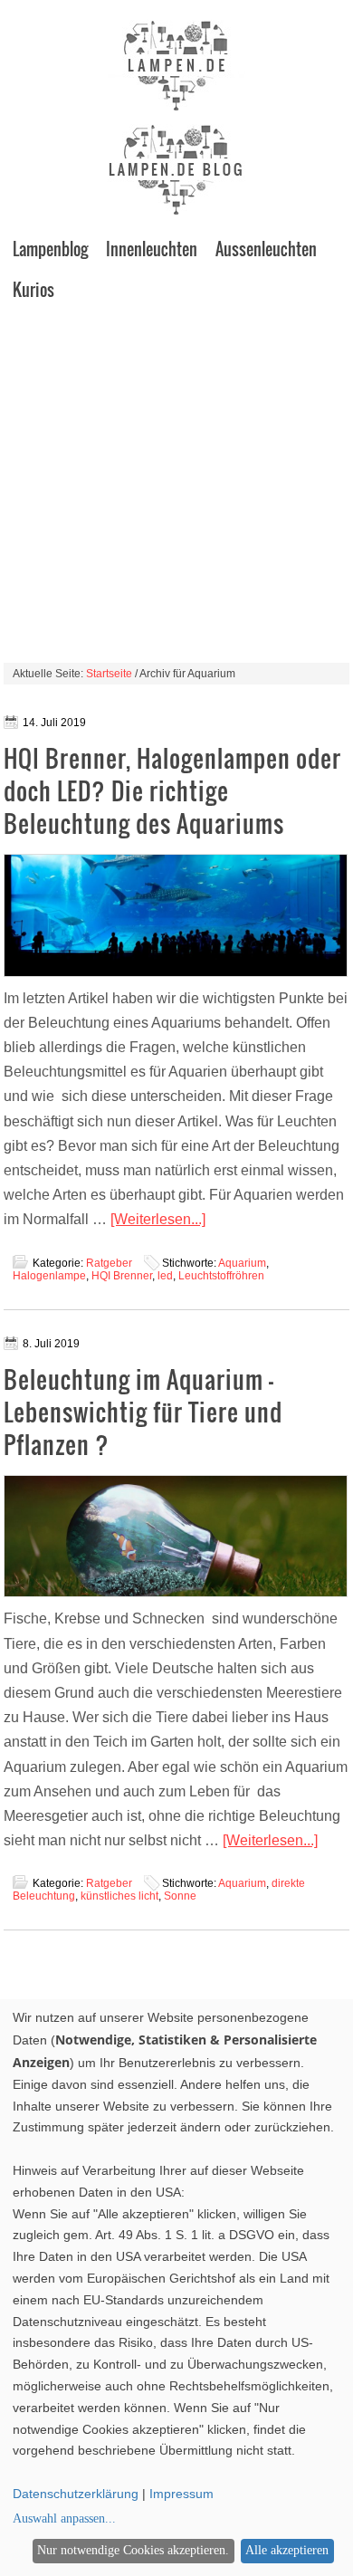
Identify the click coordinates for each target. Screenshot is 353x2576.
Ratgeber (109, 1263)
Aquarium (242, 1263)
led (165, 1276)
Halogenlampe (49, 1276)
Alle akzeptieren (287, 2550)
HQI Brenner (122, 1276)
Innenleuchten (152, 249)
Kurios (33, 290)
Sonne (180, 1896)
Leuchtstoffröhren (221, 1276)
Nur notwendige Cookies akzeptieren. (133, 2550)
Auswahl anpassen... (64, 2519)
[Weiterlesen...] (158, 1219)
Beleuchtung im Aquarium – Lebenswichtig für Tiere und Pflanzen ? (143, 1412)
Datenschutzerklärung (76, 2494)
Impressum (181, 2494)
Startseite (109, 674)
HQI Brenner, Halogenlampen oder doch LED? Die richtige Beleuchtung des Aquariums (172, 791)
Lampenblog (50, 249)
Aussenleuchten (266, 249)
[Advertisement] (176, 486)
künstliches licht (119, 1896)
